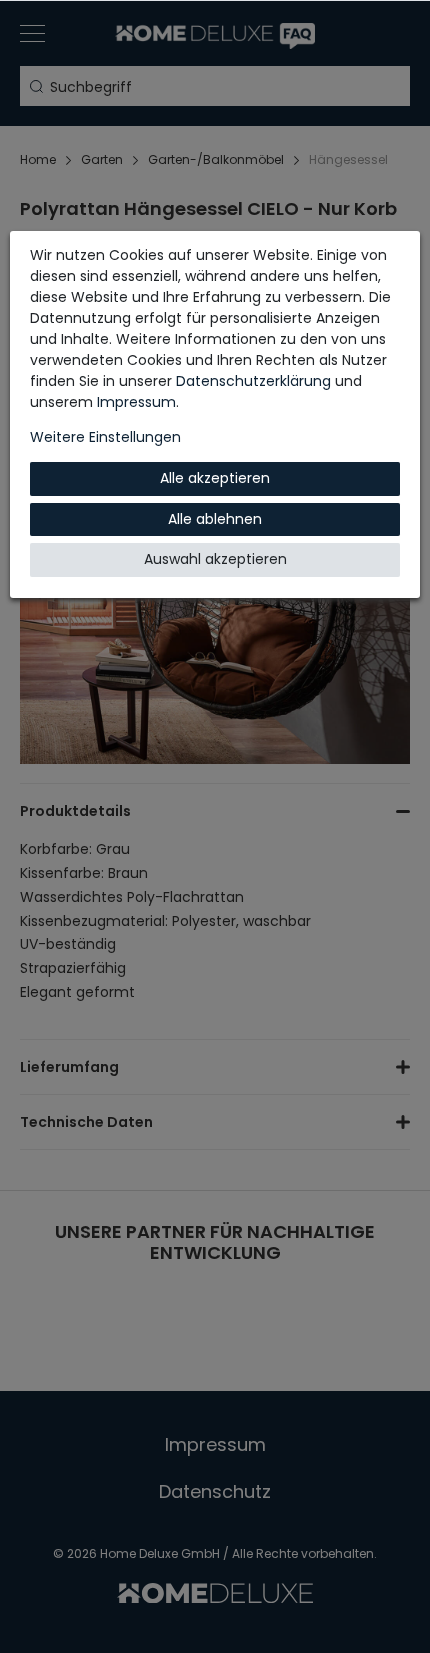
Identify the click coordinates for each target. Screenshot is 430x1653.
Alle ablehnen (215, 519)
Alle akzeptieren (215, 478)
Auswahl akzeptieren (215, 559)
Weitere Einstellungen (105, 437)
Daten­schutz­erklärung (253, 381)
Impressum (136, 402)
